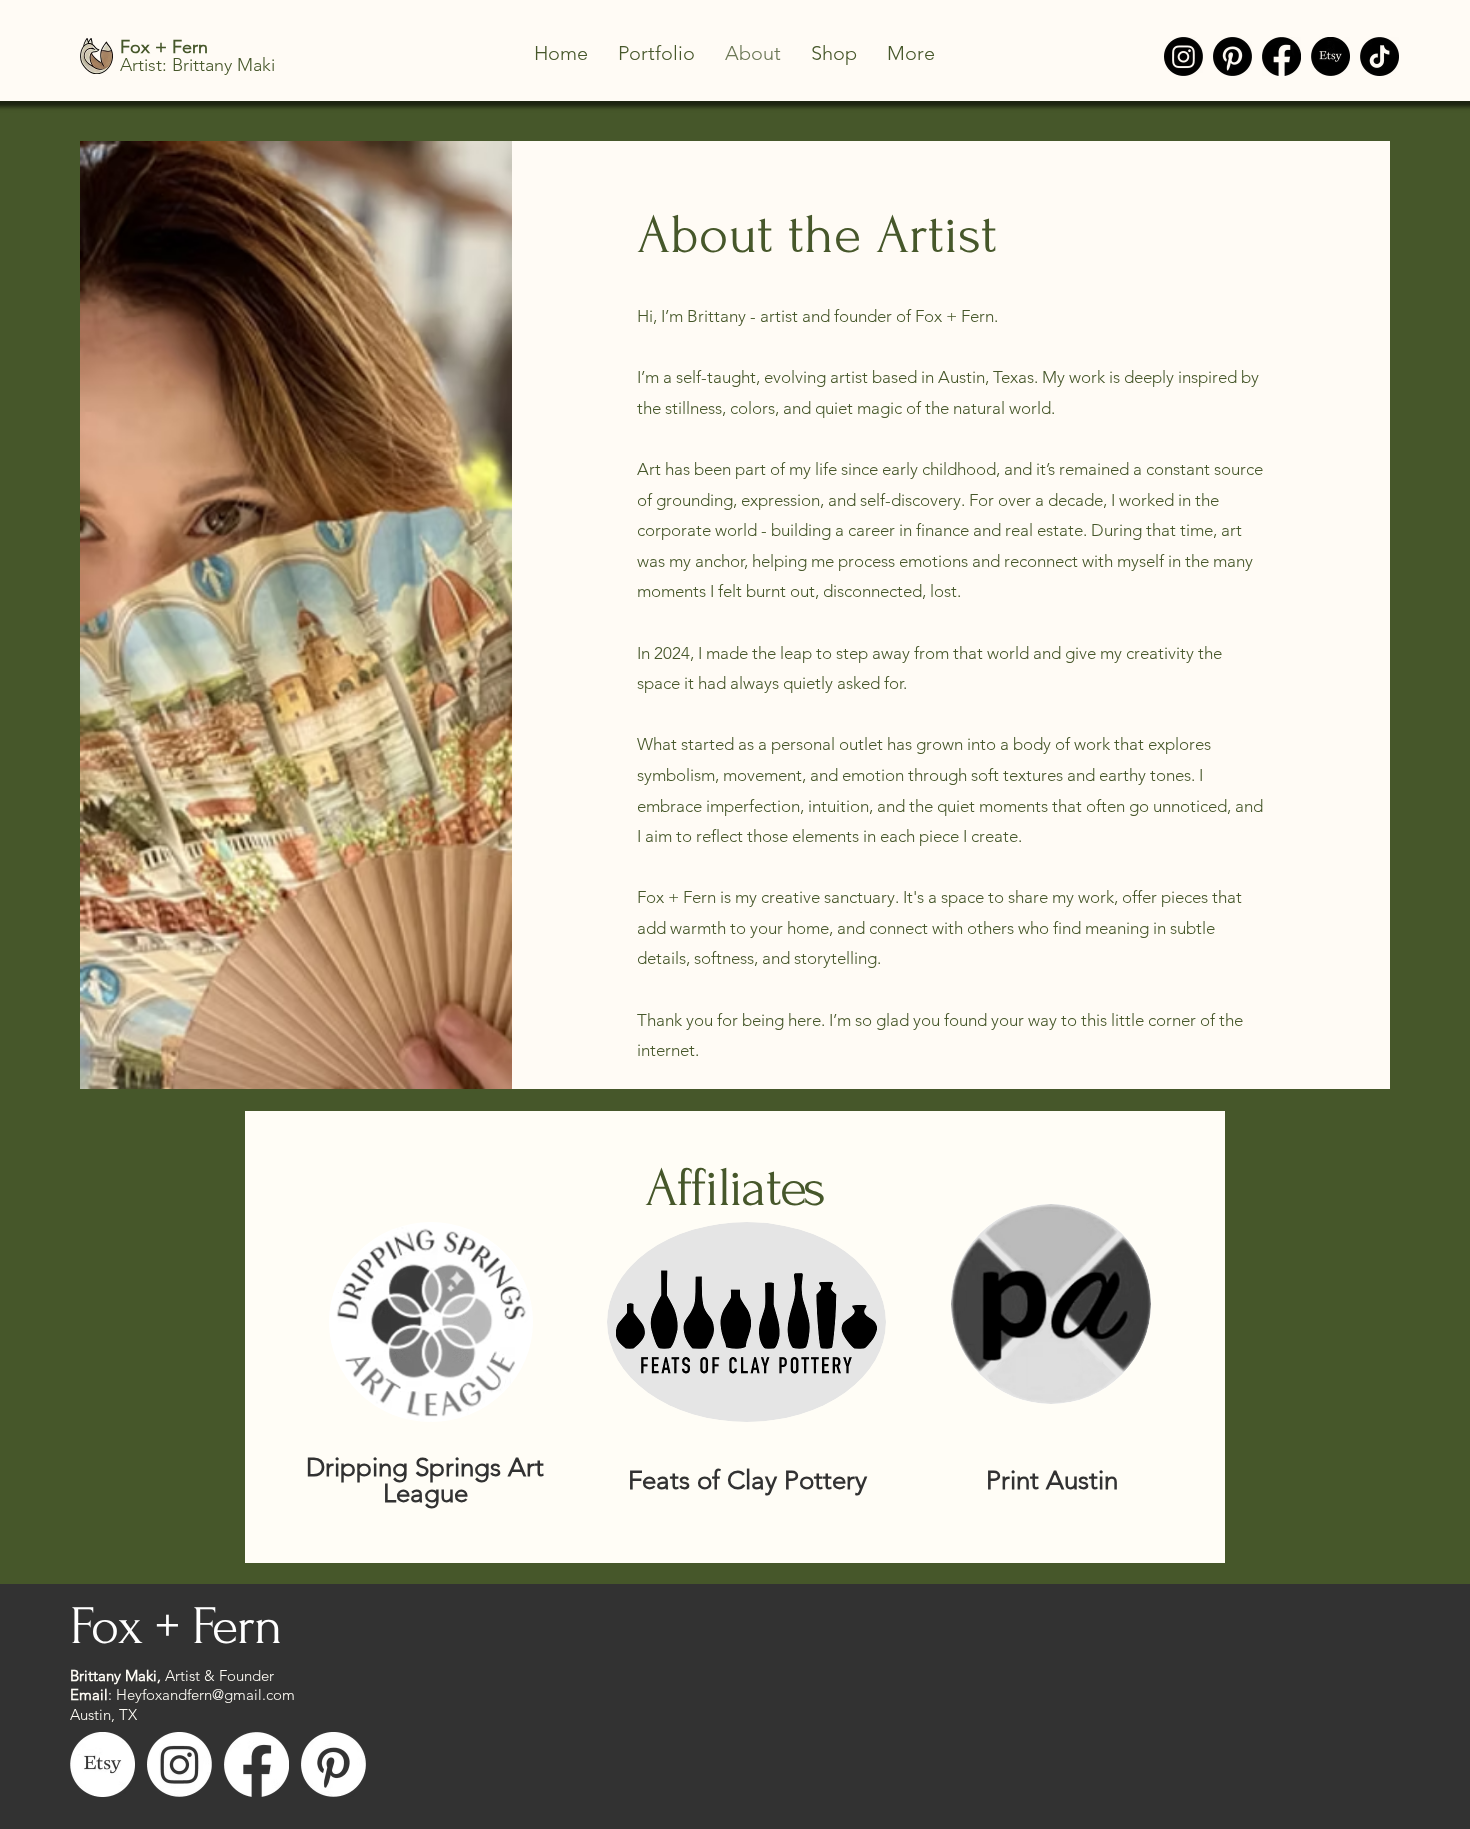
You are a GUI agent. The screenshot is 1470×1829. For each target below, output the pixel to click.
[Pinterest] (1232, 56)
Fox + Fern (176, 1626)
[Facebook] (1281, 56)
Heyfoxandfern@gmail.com (205, 1694)
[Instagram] (1183, 56)
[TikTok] (1379, 56)
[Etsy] (1330, 56)
